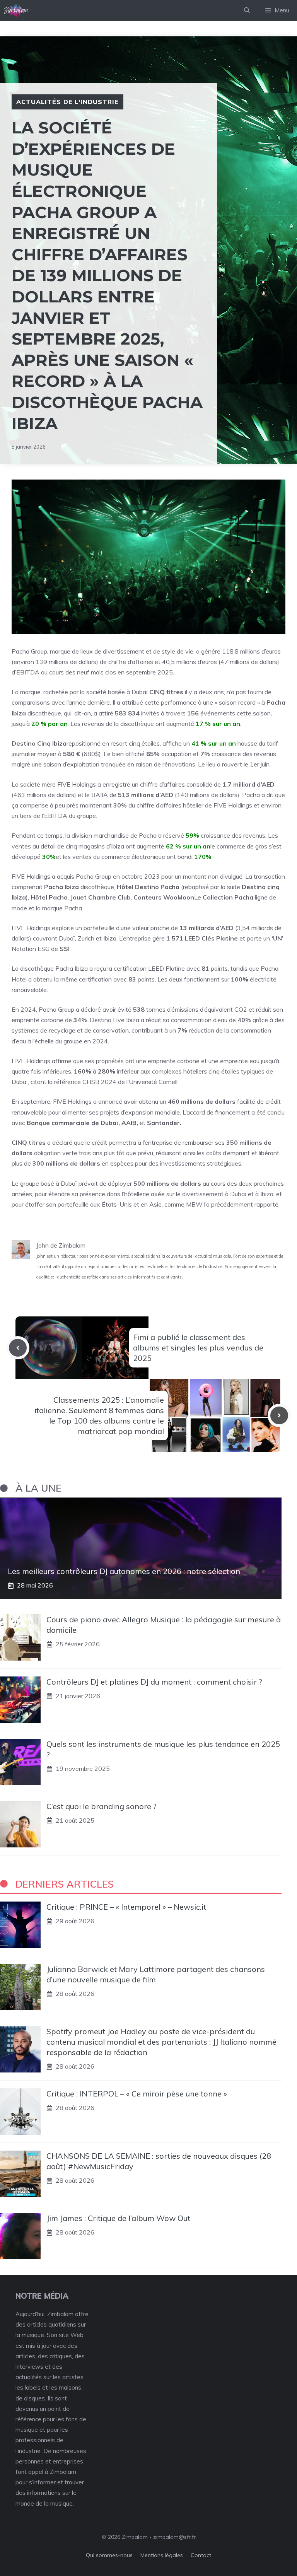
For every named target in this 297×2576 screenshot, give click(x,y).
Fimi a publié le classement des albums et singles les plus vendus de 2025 (198, 1348)
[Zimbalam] (16, 10)
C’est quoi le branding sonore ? (102, 1806)
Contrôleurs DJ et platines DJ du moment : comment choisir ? (154, 1682)
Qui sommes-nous (109, 2555)
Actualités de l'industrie (67, 102)
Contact (201, 2555)
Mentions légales (162, 2555)
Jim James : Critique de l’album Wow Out (118, 2218)
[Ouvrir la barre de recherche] (247, 10)
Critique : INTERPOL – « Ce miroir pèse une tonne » (137, 2094)
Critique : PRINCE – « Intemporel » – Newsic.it (126, 1907)
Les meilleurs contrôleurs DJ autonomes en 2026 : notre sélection (124, 1571)
